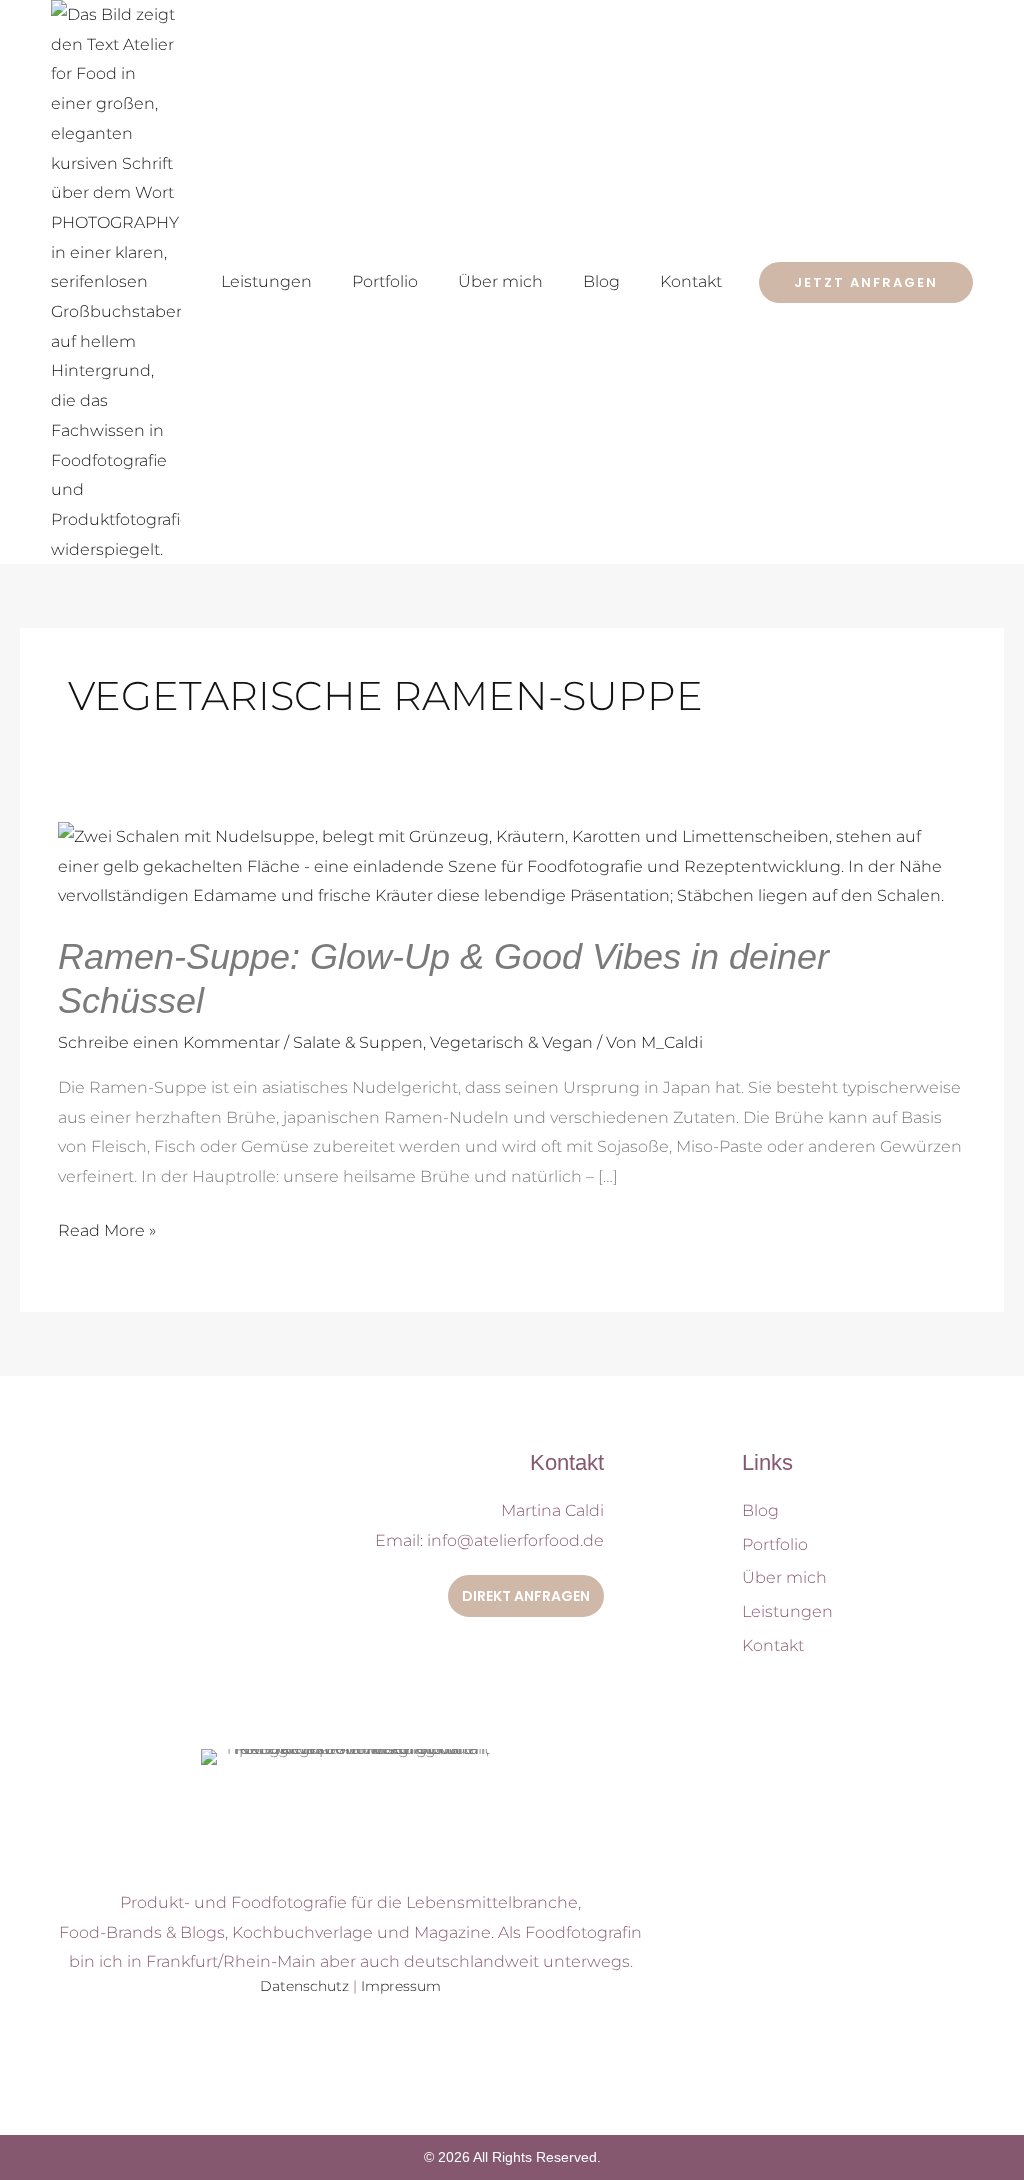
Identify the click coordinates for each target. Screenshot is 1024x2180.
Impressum (401, 1986)
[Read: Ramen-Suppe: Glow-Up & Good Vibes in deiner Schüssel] (511, 865)
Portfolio (385, 281)
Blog (601, 281)
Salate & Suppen (358, 1042)
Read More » (107, 1228)
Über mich (500, 281)
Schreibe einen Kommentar (169, 1042)
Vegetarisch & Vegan (511, 1042)
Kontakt (691, 281)
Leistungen (266, 281)
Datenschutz (304, 1986)
